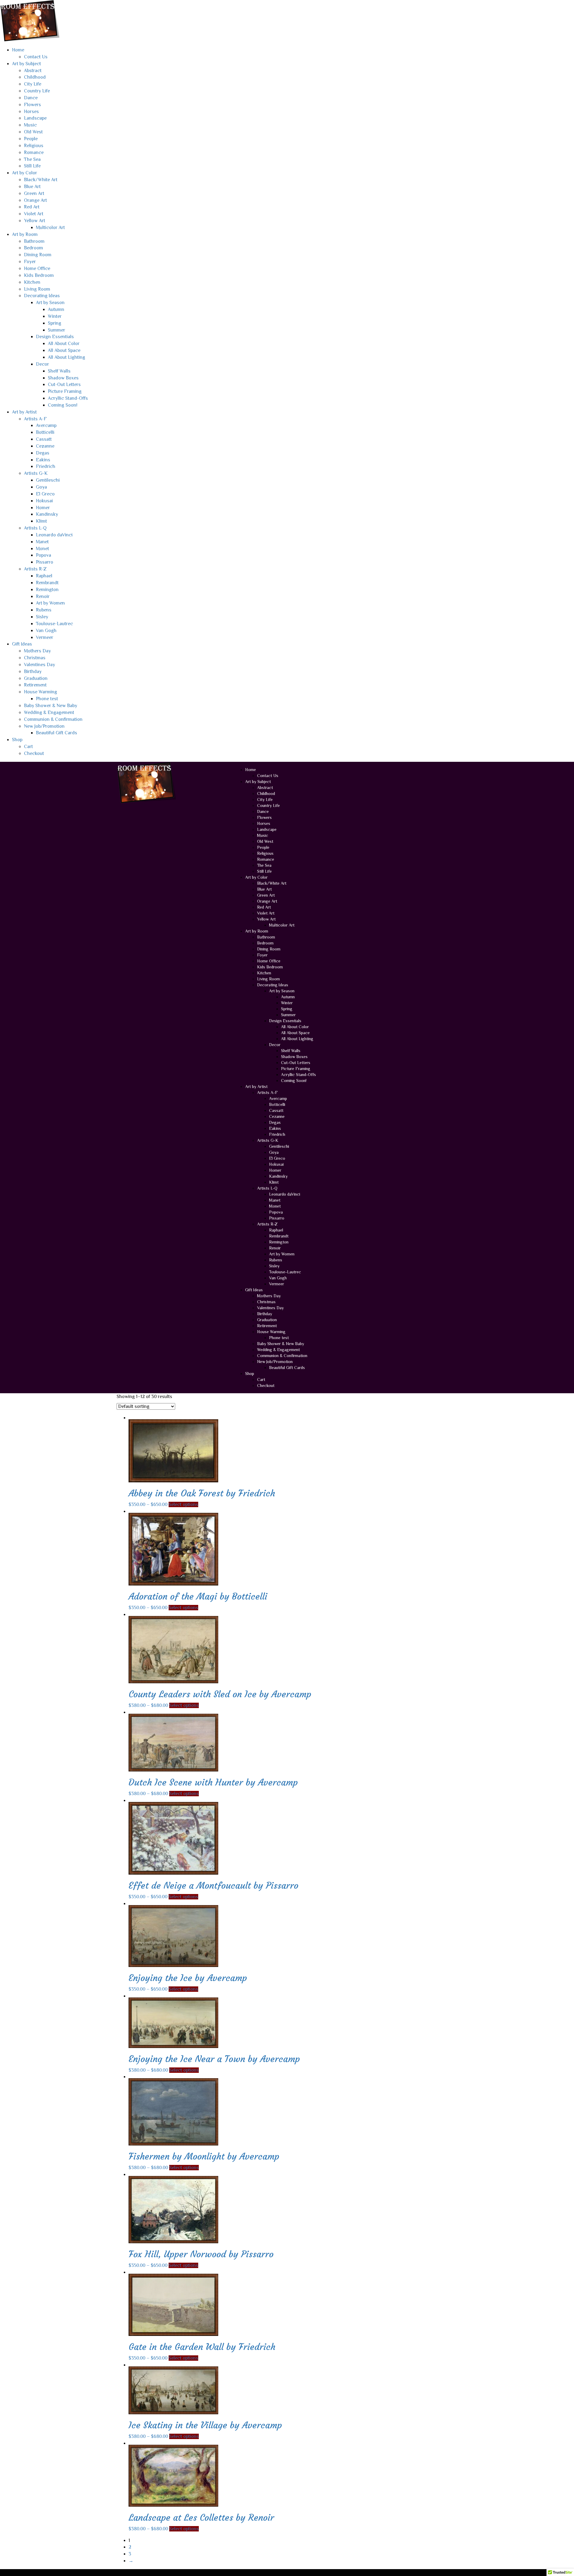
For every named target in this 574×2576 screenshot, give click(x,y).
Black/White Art (41, 180)
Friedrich (46, 466)
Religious (34, 146)
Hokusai (44, 501)
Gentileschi (48, 480)
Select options (183, 1504)
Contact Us (36, 57)
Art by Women (50, 603)
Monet (42, 549)
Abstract (33, 71)
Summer (57, 330)
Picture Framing (65, 391)
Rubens (44, 610)
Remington (47, 590)
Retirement (35, 685)
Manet (42, 542)
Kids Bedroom (39, 275)
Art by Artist (24, 412)
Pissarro (45, 562)
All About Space (64, 350)
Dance (31, 98)
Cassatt (44, 439)
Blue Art (32, 187)
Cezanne (45, 446)
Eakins (43, 460)
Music (30, 125)
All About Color (64, 344)
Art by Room (25, 234)
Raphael (44, 576)
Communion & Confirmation (53, 719)
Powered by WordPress (141, 2572)
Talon (191, 2572)
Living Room (37, 289)
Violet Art (34, 214)
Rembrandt (47, 583)
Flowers (32, 105)
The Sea (32, 159)
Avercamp (46, 425)
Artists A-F (35, 419)
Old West (33, 132)
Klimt (41, 521)
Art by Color (25, 173)
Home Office (37, 268)
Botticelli (45, 432)
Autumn (56, 309)
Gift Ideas (22, 644)
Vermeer (45, 637)
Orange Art (35, 200)
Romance (34, 152)
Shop (17, 740)
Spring (55, 323)
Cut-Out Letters (64, 384)
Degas (43, 453)
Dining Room (38, 255)
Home (18, 50)
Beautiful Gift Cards (57, 733)
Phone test (47, 699)
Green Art (34, 193)
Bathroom (34, 241)
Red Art (32, 207)
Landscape (35, 118)
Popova (43, 555)
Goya (41, 487)
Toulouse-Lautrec (54, 624)
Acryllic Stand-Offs (68, 398)
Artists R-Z (35, 569)
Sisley (42, 617)
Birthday (33, 672)
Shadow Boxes (63, 378)
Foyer (30, 262)
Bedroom (33, 248)
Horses (31, 112)
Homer (43, 508)
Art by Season (50, 303)
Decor (42, 364)
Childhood (35, 77)
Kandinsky (47, 514)
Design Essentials (55, 337)
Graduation (36, 678)
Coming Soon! (63, 405)
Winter (55, 316)
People (31, 139)
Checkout (34, 753)
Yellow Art (35, 221)
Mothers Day (37, 651)
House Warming (41, 692)
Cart (28, 747)
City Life (33, 84)
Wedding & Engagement (49, 712)
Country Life (37, 91)
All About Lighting (67, 357)
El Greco (45, 494)
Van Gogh (46, 631)
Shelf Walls (59, 371)
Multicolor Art (50, 228)
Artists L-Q (35, 528)
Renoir (43, 596)
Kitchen (32, 282)
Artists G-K (36, 473)
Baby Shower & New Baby (51, 706)
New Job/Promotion (44, 726)
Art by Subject (26, 64)
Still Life (32, 166)
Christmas (35, 658)
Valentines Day (39, 665)
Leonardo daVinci (54, 535)
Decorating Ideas (42, 296)
